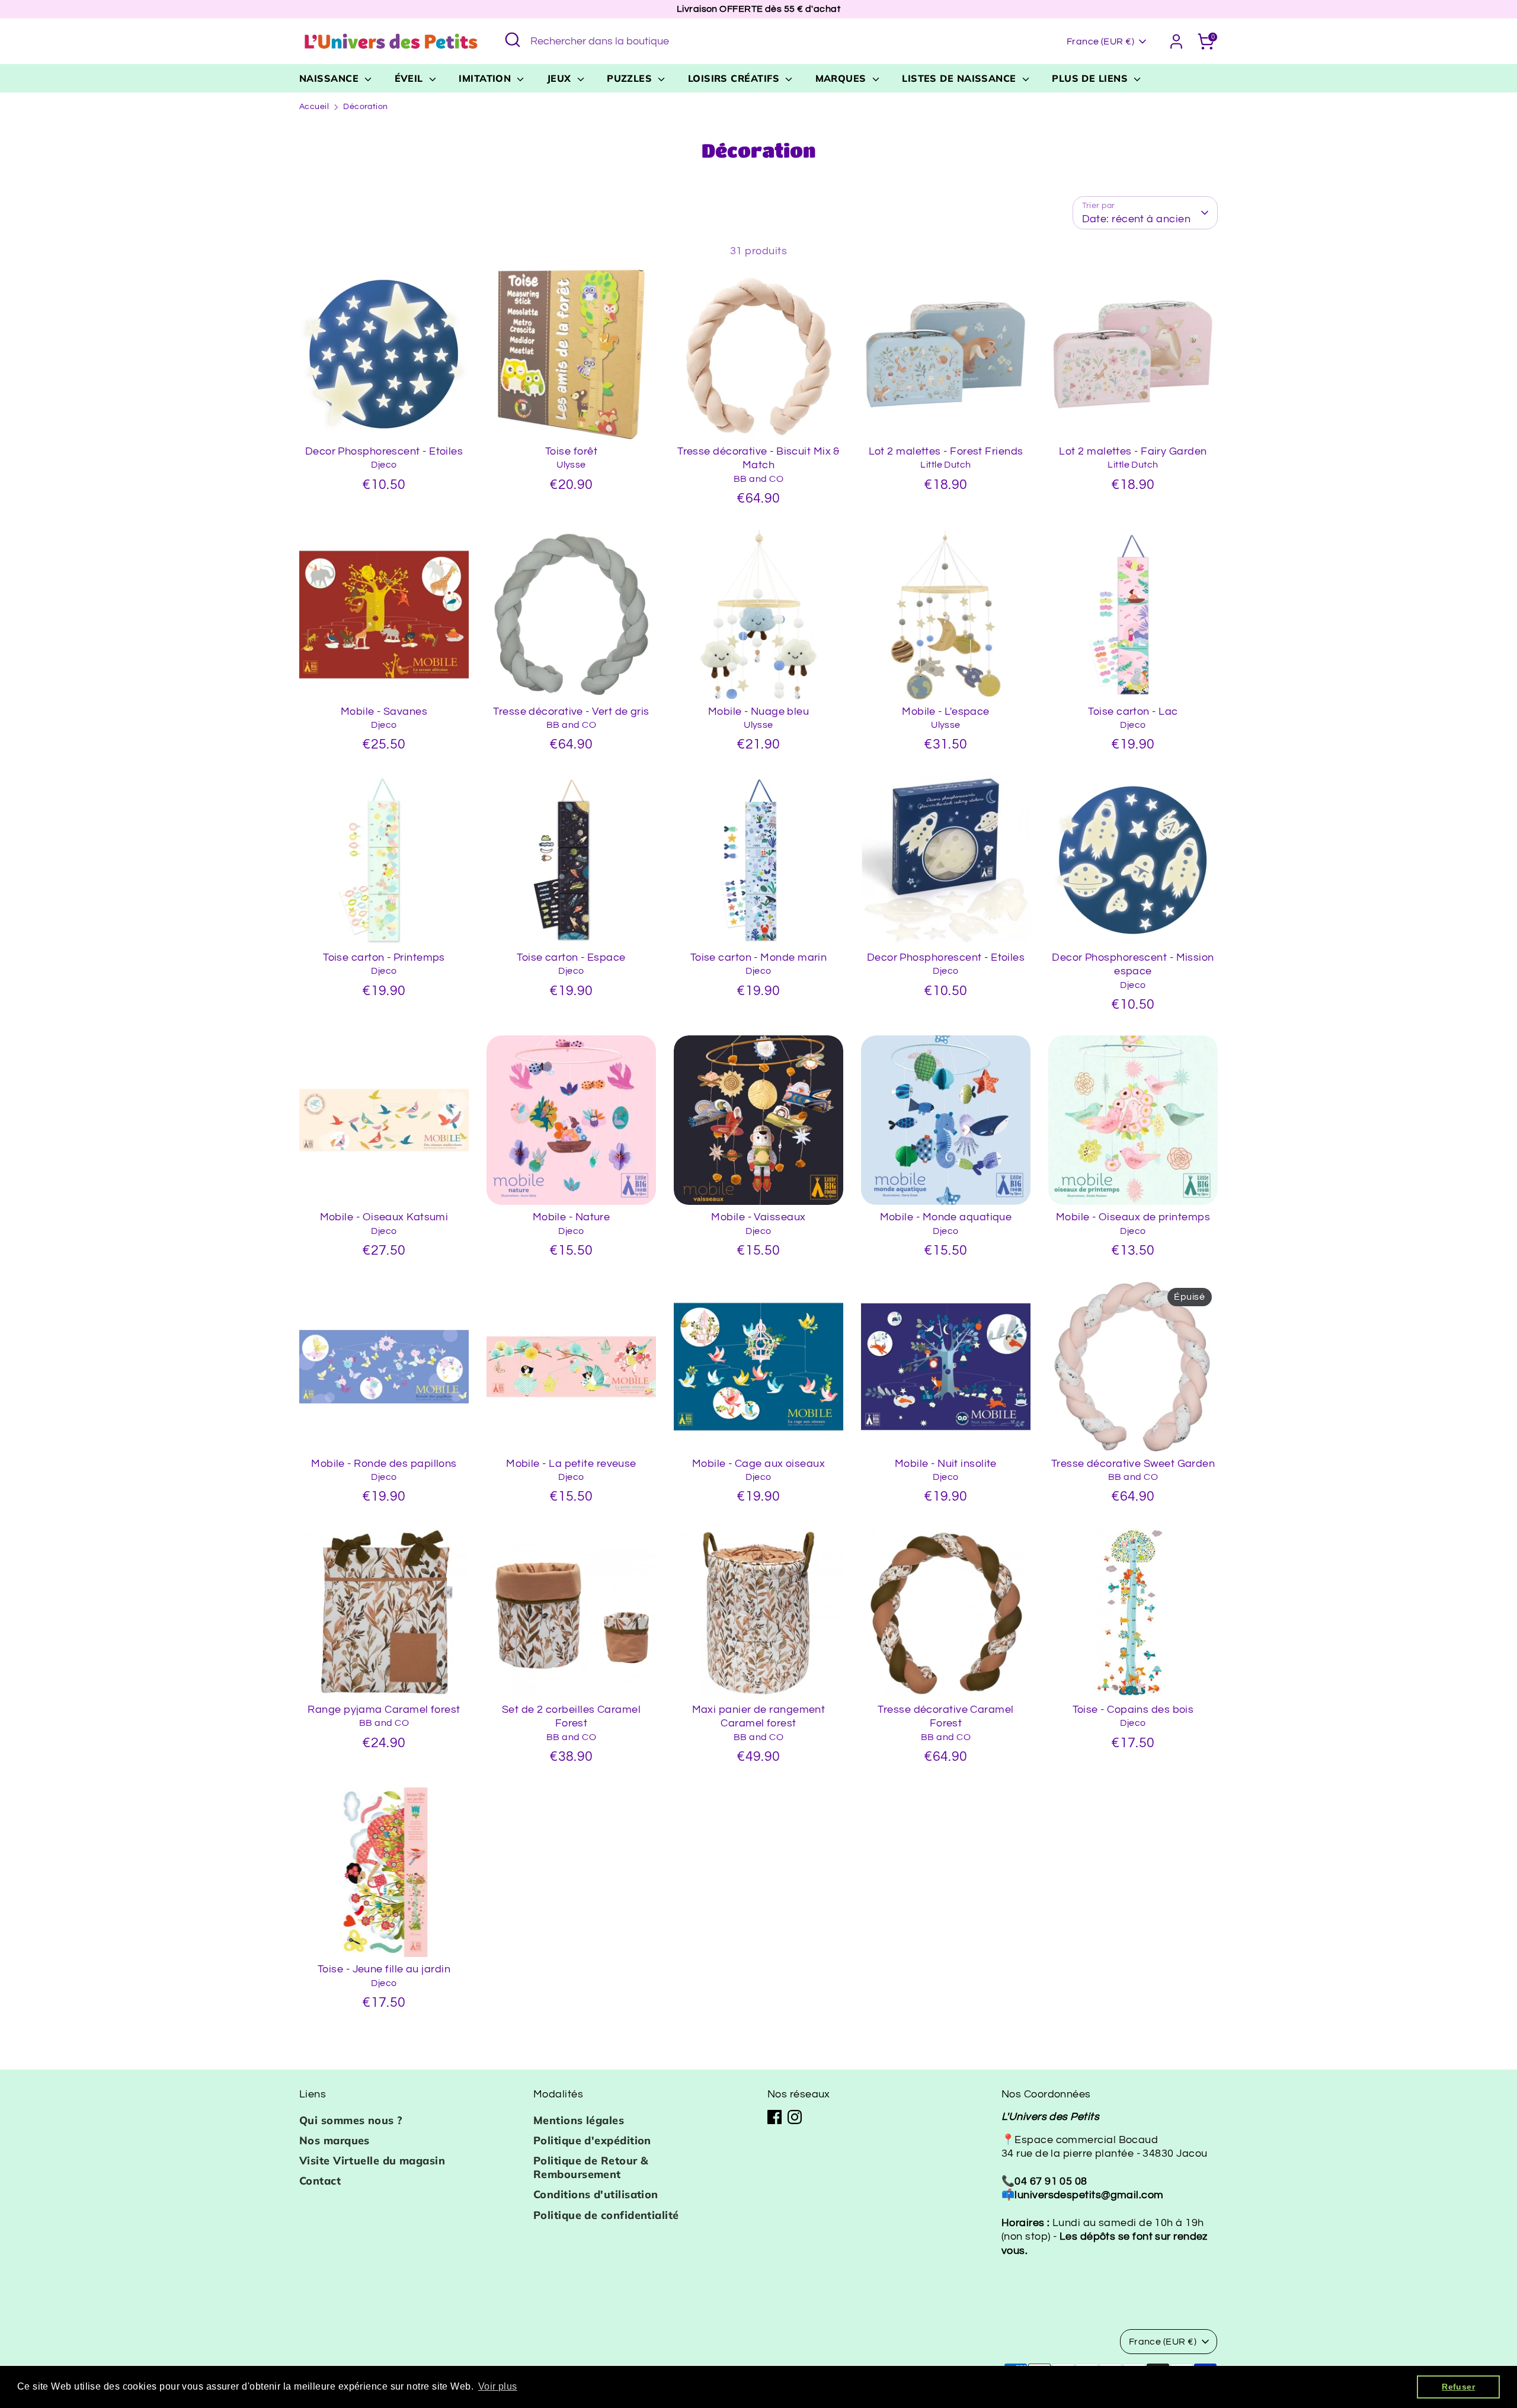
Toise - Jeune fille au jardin (384, 1969)
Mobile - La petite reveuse (571, 1464)
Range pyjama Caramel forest (384, 1710)
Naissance (331, 78)
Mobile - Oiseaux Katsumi (384, 1217)
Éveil (411, 78)
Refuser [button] (1458, 2387)
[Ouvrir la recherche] (513, 40)
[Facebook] (774, 2117)
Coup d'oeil (385, 419)
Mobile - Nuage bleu (759, 711)
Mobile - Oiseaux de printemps (1133, 1217)
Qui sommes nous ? (351, 2120)
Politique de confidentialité (606, 2215)
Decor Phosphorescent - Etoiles (384, 451)
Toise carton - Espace (571, 957)
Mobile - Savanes (384, 711)
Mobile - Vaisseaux (758, 1217)
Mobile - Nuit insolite (946, 1464)
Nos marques (335, 2140)
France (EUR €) (1100, 41)
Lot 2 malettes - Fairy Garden (1133, 451)
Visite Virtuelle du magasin (372, 2161)
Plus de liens (1091, 78)
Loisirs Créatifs (735, 78)
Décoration (366, 107)
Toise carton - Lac (1133, 711)
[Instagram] (795, 2117)
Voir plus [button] (498, 2386)
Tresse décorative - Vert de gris (571, 711)
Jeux (561, 78)
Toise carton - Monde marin (759, 957)
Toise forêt (571, 451)
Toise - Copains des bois (1133, 1710)
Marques (843, 78)
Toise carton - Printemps (384, 957)
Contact (320, 2181)
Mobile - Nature (572, 1217)
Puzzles (631, 78)
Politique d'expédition (592, 2140)
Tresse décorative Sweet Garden (1133, 1464)
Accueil (314, 107)
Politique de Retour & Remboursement (591, 2167)
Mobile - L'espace (946, 711)
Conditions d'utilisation (596, 2194)
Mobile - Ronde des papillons (384, 1464)
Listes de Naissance (961, 78)
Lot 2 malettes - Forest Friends (946, 451)
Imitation (487, 78)
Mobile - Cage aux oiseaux (758, 1464)
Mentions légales (579, 2120)
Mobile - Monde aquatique (946, 1217)
